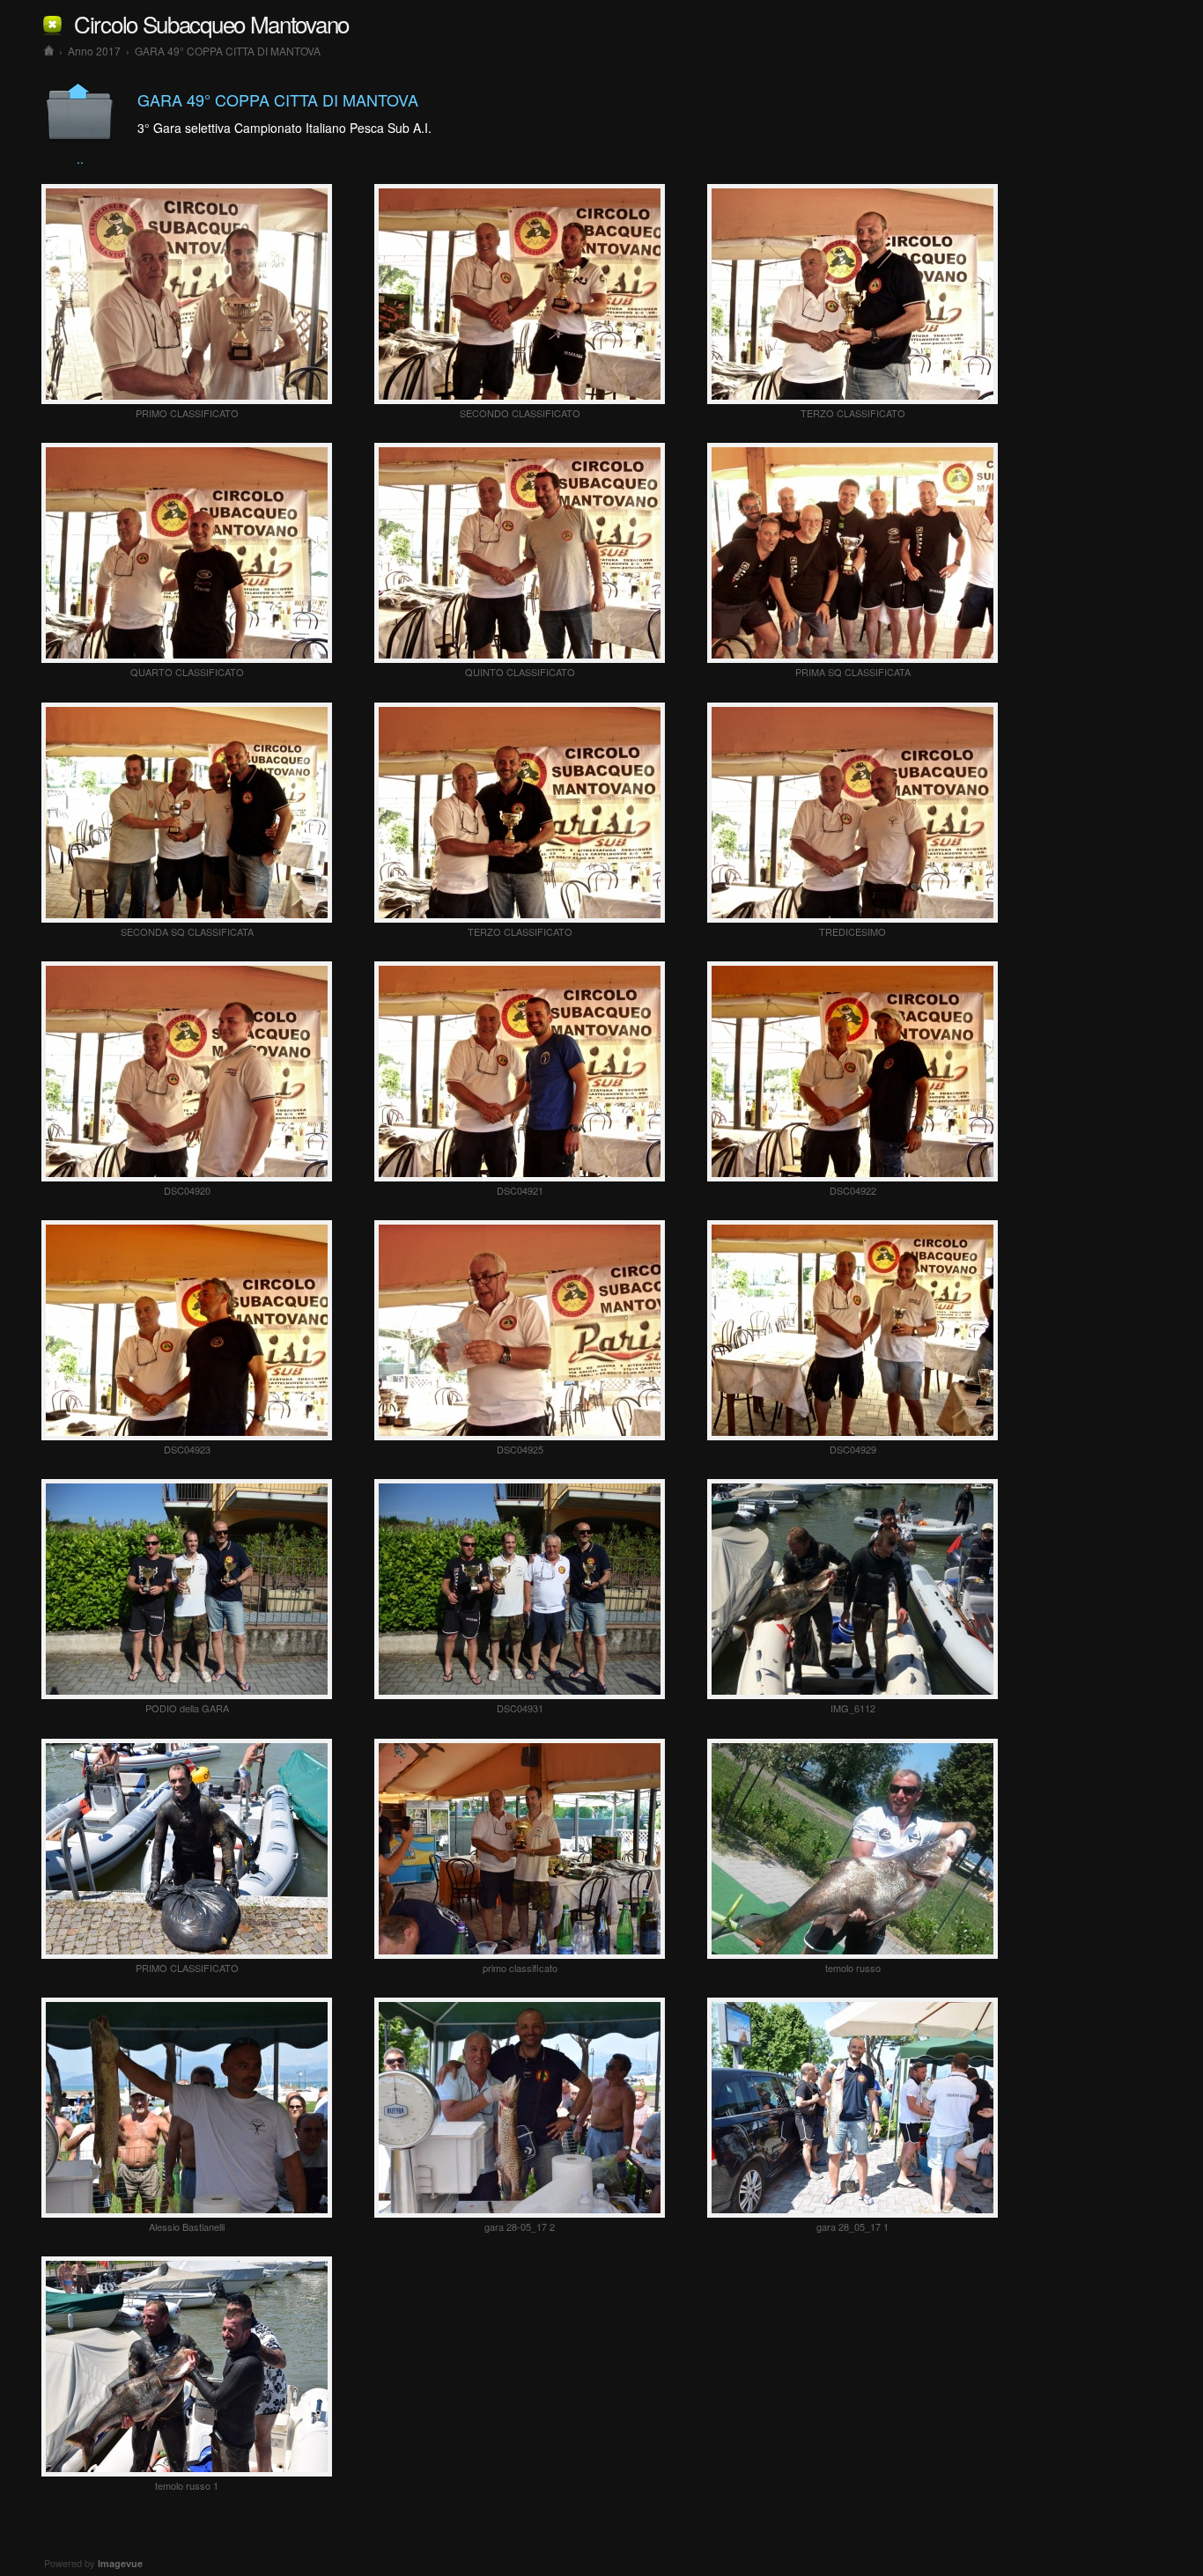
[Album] (49, 51)
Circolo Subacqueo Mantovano (211, 23)
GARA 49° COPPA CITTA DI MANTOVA (228, 51)
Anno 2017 (94, 51)
